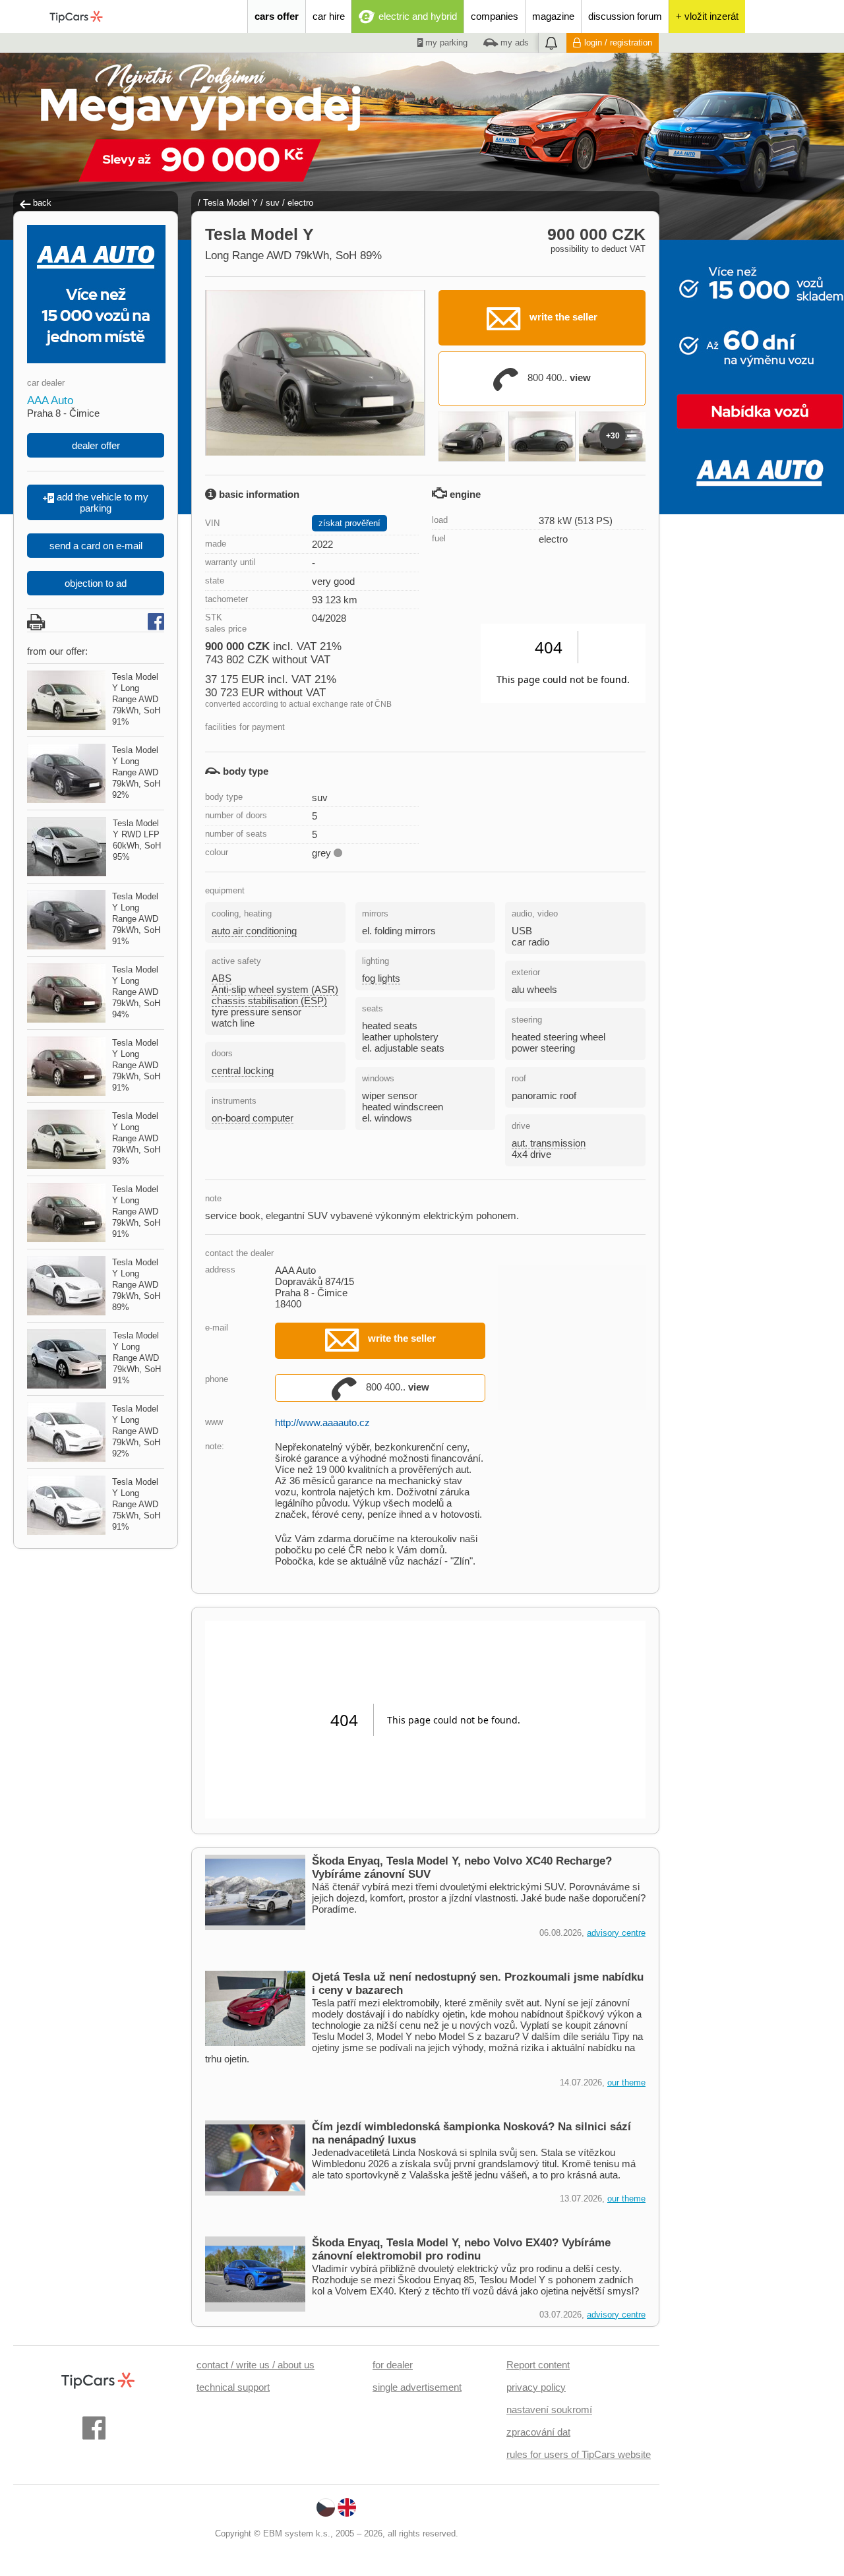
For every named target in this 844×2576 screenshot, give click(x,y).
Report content (538, 2365)
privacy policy (536, 2387)
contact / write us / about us (256, 2365)
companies (495, 16)
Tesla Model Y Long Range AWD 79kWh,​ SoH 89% (136, 1285)
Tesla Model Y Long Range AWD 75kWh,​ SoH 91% (136, 1504)
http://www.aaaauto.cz (322, 1423)
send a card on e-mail (96, 546)
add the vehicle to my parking (101, 502)
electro (300, 203)
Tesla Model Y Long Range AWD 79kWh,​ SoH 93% (136, 1138)
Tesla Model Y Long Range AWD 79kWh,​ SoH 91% (136, 699)
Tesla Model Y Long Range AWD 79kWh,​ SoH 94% (136, 992)
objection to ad (96, 583)
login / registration (618, 43)
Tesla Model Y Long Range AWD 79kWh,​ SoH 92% (136, 772)
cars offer (277, 16)
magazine (553, 16)
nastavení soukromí (549, 2410)
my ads (513, 43)
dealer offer (96, 445)
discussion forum (625, 16)
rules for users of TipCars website (579, 2454)
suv (273, 203)
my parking (445, 43)
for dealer (393, 2365)
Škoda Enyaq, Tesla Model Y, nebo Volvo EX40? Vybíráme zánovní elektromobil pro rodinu (461, 2249)
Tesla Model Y (230, 203)
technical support (233, 2387)
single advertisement (417, 2387)
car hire (329, 16)
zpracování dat (538, 2432)
